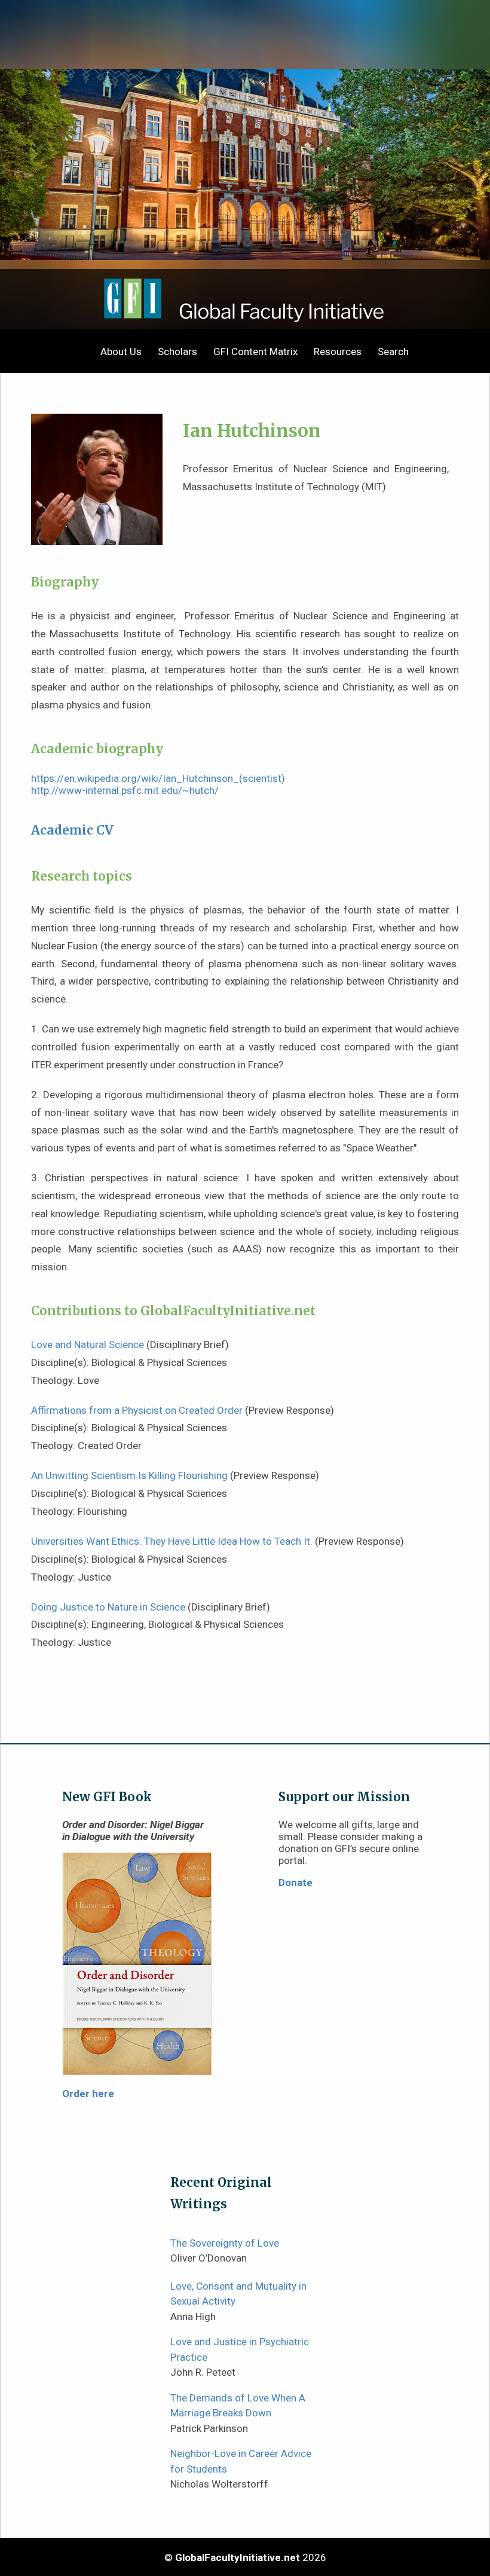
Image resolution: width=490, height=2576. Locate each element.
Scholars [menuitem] (177, 352)
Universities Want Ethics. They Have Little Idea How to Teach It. (172, 1541)
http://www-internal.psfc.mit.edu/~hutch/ (125, 790)
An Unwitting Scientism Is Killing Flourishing (129, 1475)
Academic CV (72, 830)
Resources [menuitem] (338, 352)
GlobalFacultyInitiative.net (238, 2557)
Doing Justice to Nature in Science (108, 1607)
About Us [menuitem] (121, 352)
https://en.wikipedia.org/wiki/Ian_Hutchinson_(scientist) (158, 778)
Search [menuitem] (393, 352)
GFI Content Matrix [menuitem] (255, 352)
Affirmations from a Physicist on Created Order (137, 1410)
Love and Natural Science (88, 1344)
